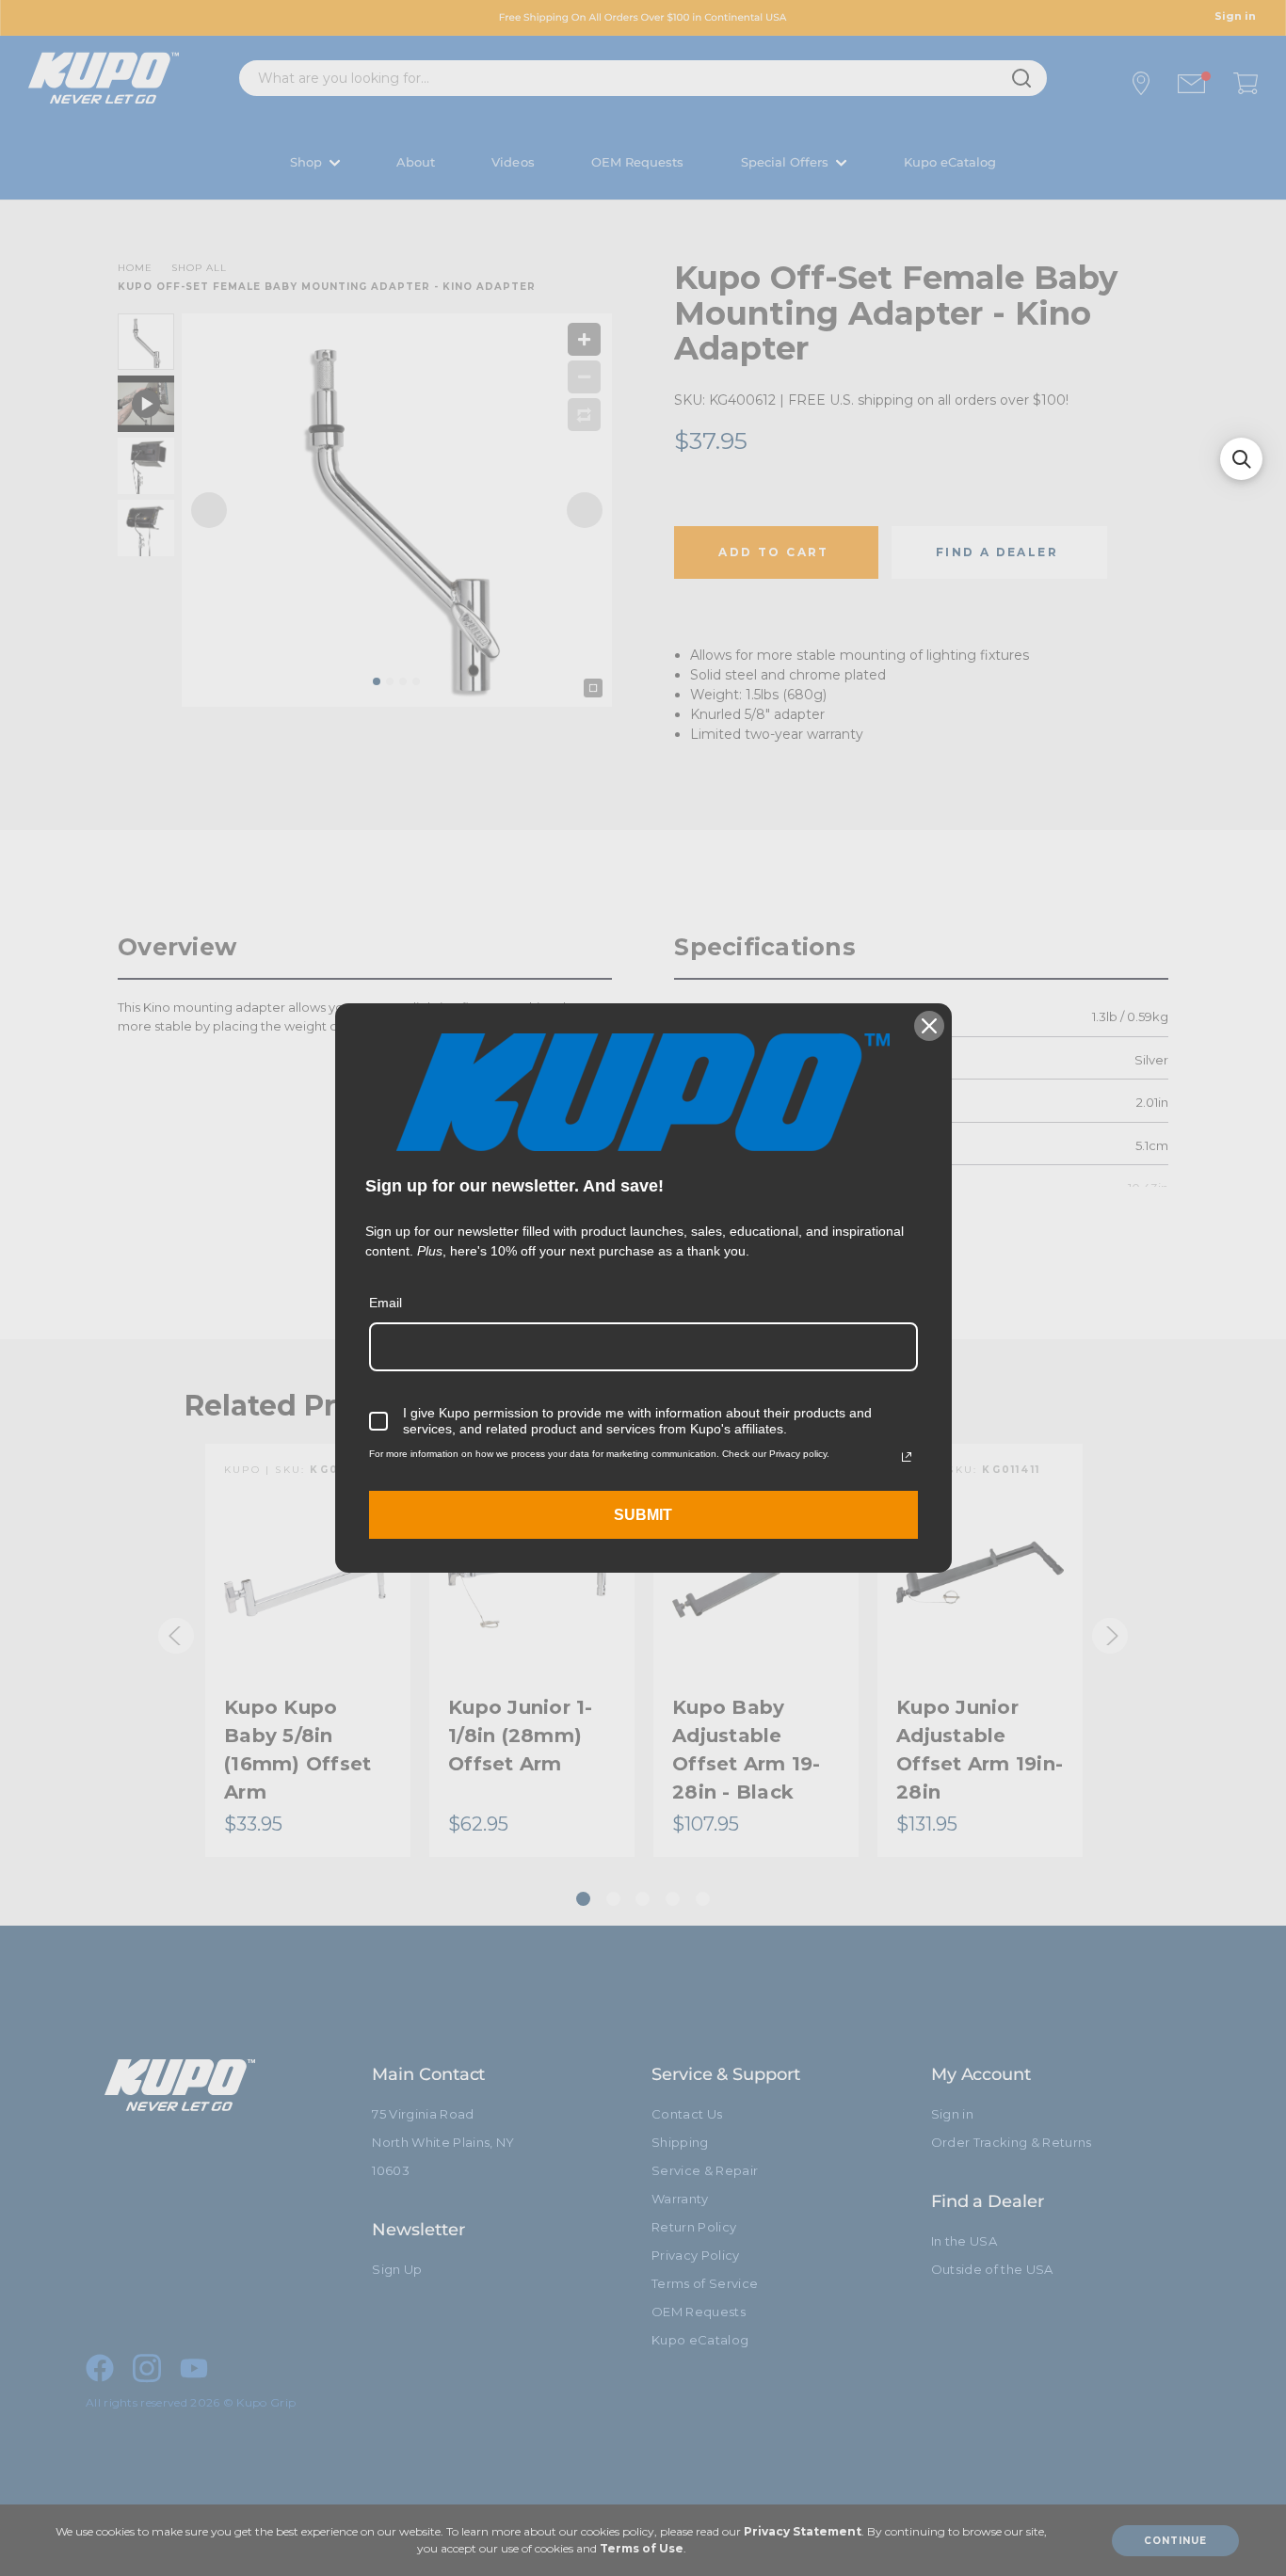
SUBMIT (643, 1515)
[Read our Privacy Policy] (907, 1457)
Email (386, 1303)
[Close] (929, 1026)
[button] (1241, 459)
